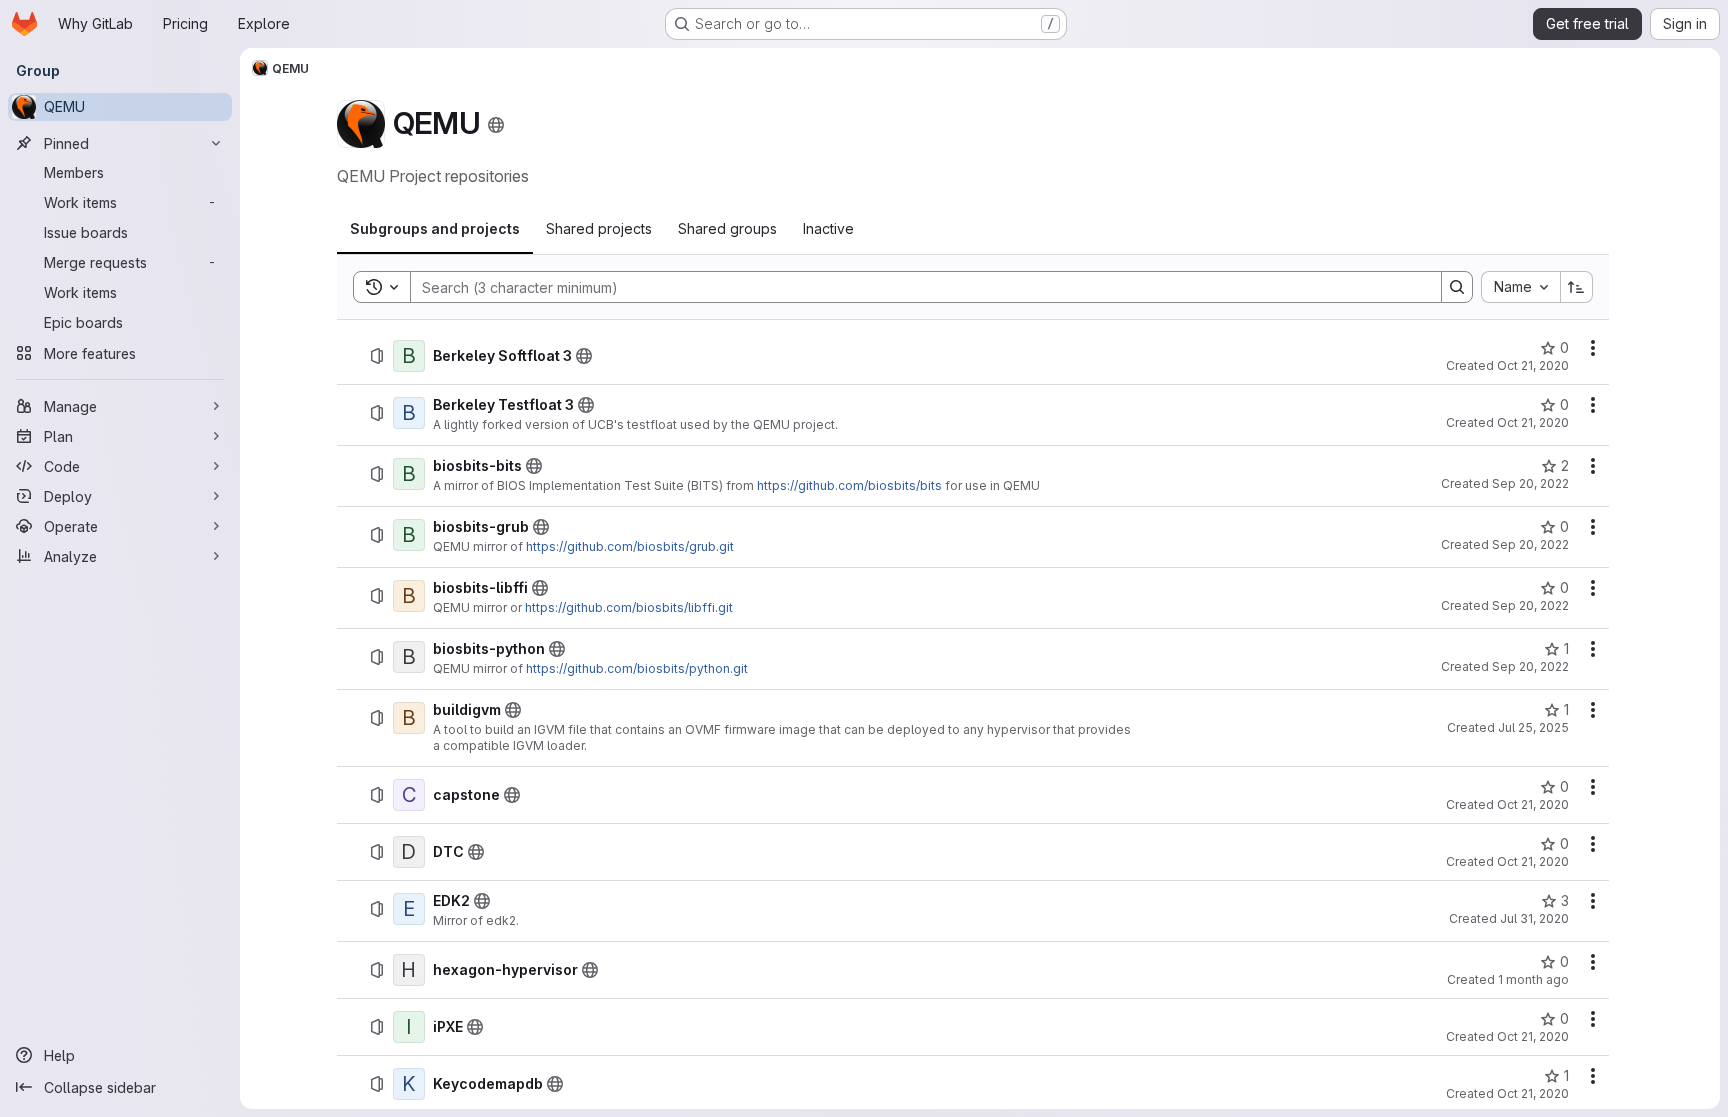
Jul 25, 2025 (1533, 727)
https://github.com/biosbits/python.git (637, 668)
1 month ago (1533, 979)
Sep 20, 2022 (1530, 483)
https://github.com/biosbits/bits (849, 485)
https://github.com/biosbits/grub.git (630, 546)
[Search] (1457, 287)
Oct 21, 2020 (1533, 365)
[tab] (435, 229)
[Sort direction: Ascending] (1577, 287)
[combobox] (1520, 287)
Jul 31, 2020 (1534, 918)
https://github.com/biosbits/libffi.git (629, 607)
